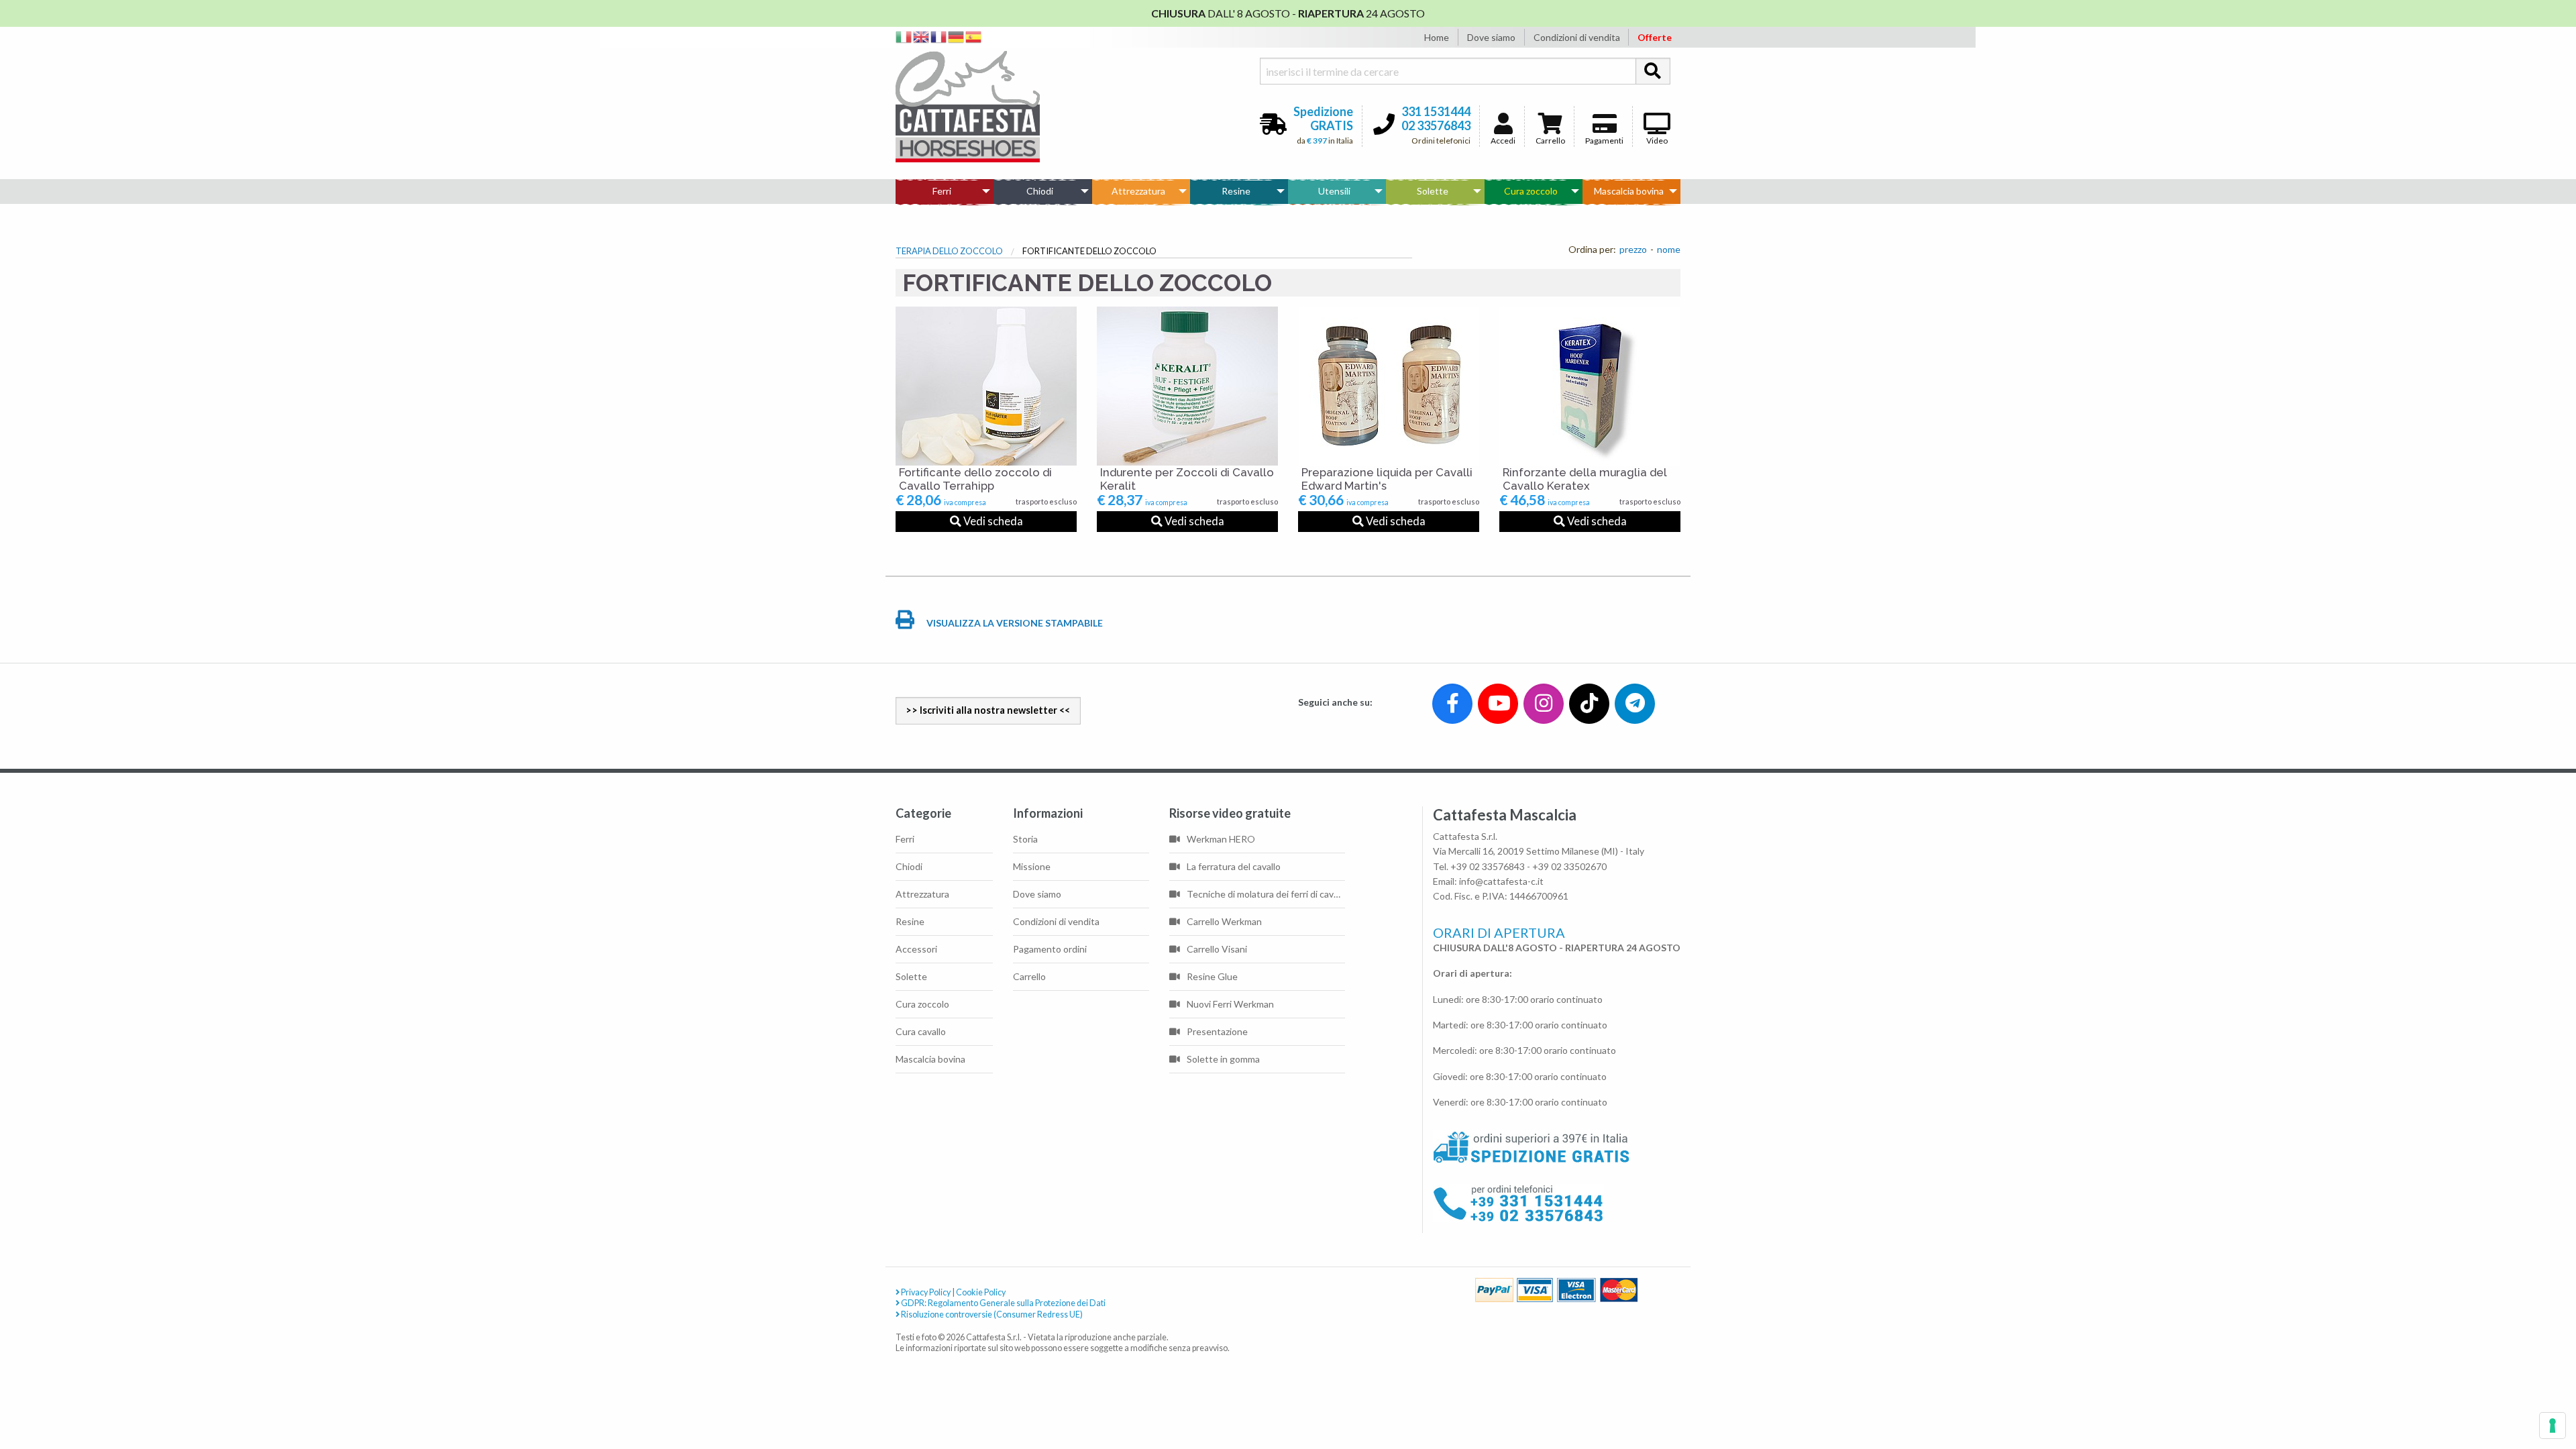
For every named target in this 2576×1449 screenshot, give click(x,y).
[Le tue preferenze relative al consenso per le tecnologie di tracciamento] (2553, 1426)
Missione (1032, 866)
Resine (1236, 191)
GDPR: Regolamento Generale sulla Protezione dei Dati (1003, 1303)
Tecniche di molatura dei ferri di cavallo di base (1266, 894)
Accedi (1503, 141)
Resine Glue (1212, 976)
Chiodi (1040, 191)
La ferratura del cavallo (1234, 866)
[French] (939, 36)
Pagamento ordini (1050, 949)
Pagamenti (1604, 141)
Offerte (1655, 37)
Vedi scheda (992, 521)
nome (1669, 249)
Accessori (916, 949)
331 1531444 (1436, 111)
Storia (1025, 839)
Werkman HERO (1221, 839)
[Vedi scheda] (986, 386)
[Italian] (904, 36)
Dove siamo (1491, 37)
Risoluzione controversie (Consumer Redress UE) (991, 1314)
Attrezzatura (1138, 191)
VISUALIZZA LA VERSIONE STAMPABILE (1014, 623)
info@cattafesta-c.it (1501, 881)
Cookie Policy (981, 1292)
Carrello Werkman (1224, 921)
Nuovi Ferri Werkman (1230, 1004)
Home (1437, 37)
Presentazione (1217, 1031)
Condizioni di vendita (1577, 37)
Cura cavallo (921, 1031)
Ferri (942, 191)
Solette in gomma (1223, 1059)
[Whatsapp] (22, 1410)
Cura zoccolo (1531, 191)
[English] (922, 36)
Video (1657, 141)
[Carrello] (2510, 1390)
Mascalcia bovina (1629, 191)
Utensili (1334, 191)
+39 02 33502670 (1569, 866)
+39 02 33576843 (1488, 866)
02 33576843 (1436, 125)
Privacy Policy (925, 1292)
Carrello (1550, 141)
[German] (957, 36)
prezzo (1633, 249)
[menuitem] (945, 191)
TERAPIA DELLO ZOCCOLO (949, 251)
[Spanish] (974, 36)
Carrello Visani (1217, 949)
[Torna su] (2550, 1390)
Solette (1433, 191)
